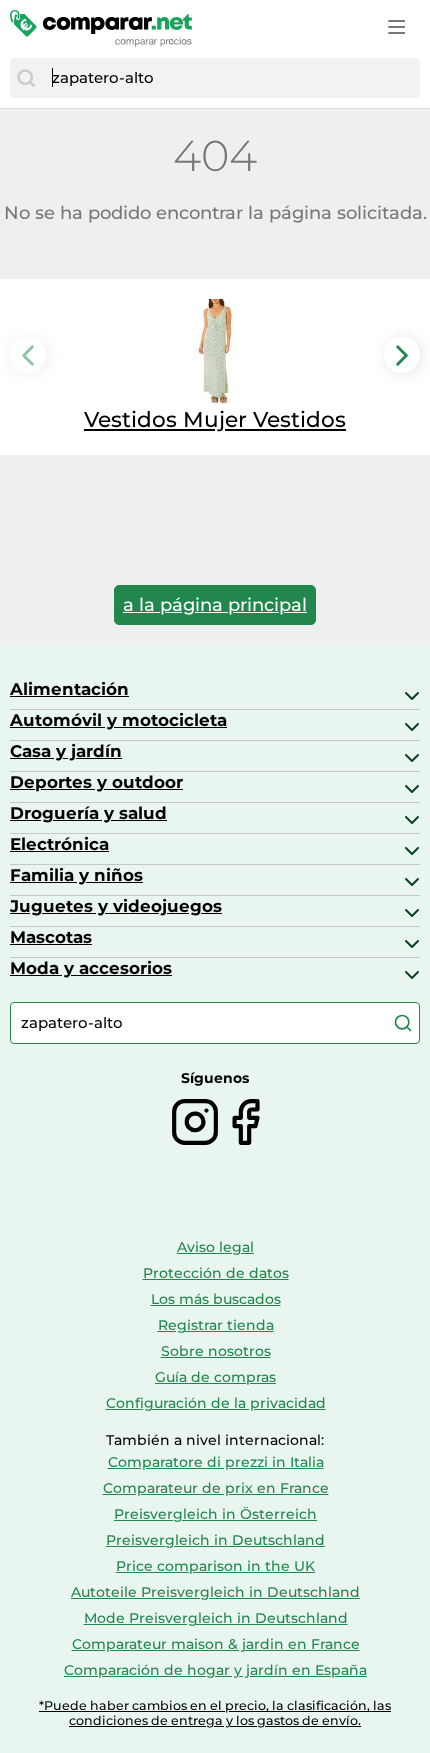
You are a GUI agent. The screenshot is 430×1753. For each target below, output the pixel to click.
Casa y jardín (66, 751)
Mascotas (51, 937)
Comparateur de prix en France (216, 1488)
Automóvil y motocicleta (118, 720)
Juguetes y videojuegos (116, 906)
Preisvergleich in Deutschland (215, 1540)
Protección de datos (216, 1273)
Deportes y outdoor (96, 782)
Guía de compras (215, 1377)
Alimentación (69, 689)
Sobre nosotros (216, 1351)
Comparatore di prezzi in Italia (216, 1462)
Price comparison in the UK (215, 1566)
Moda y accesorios (91, 968)
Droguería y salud (88, 813)
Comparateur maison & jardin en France (216, 1644)
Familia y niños (76, 875)
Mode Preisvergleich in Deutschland (216, 1618)
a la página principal (215, 605)
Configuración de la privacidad (216, 1403)
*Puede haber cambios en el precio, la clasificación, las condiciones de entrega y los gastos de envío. (215, 1713)
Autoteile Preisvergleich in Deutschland (215, 1592)
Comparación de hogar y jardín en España (215, 1670)
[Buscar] (26, 78)
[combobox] (231, 78)
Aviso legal (215, 1247)
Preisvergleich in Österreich (215, 1514)
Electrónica (59, 844)
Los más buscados (216, 1299)
